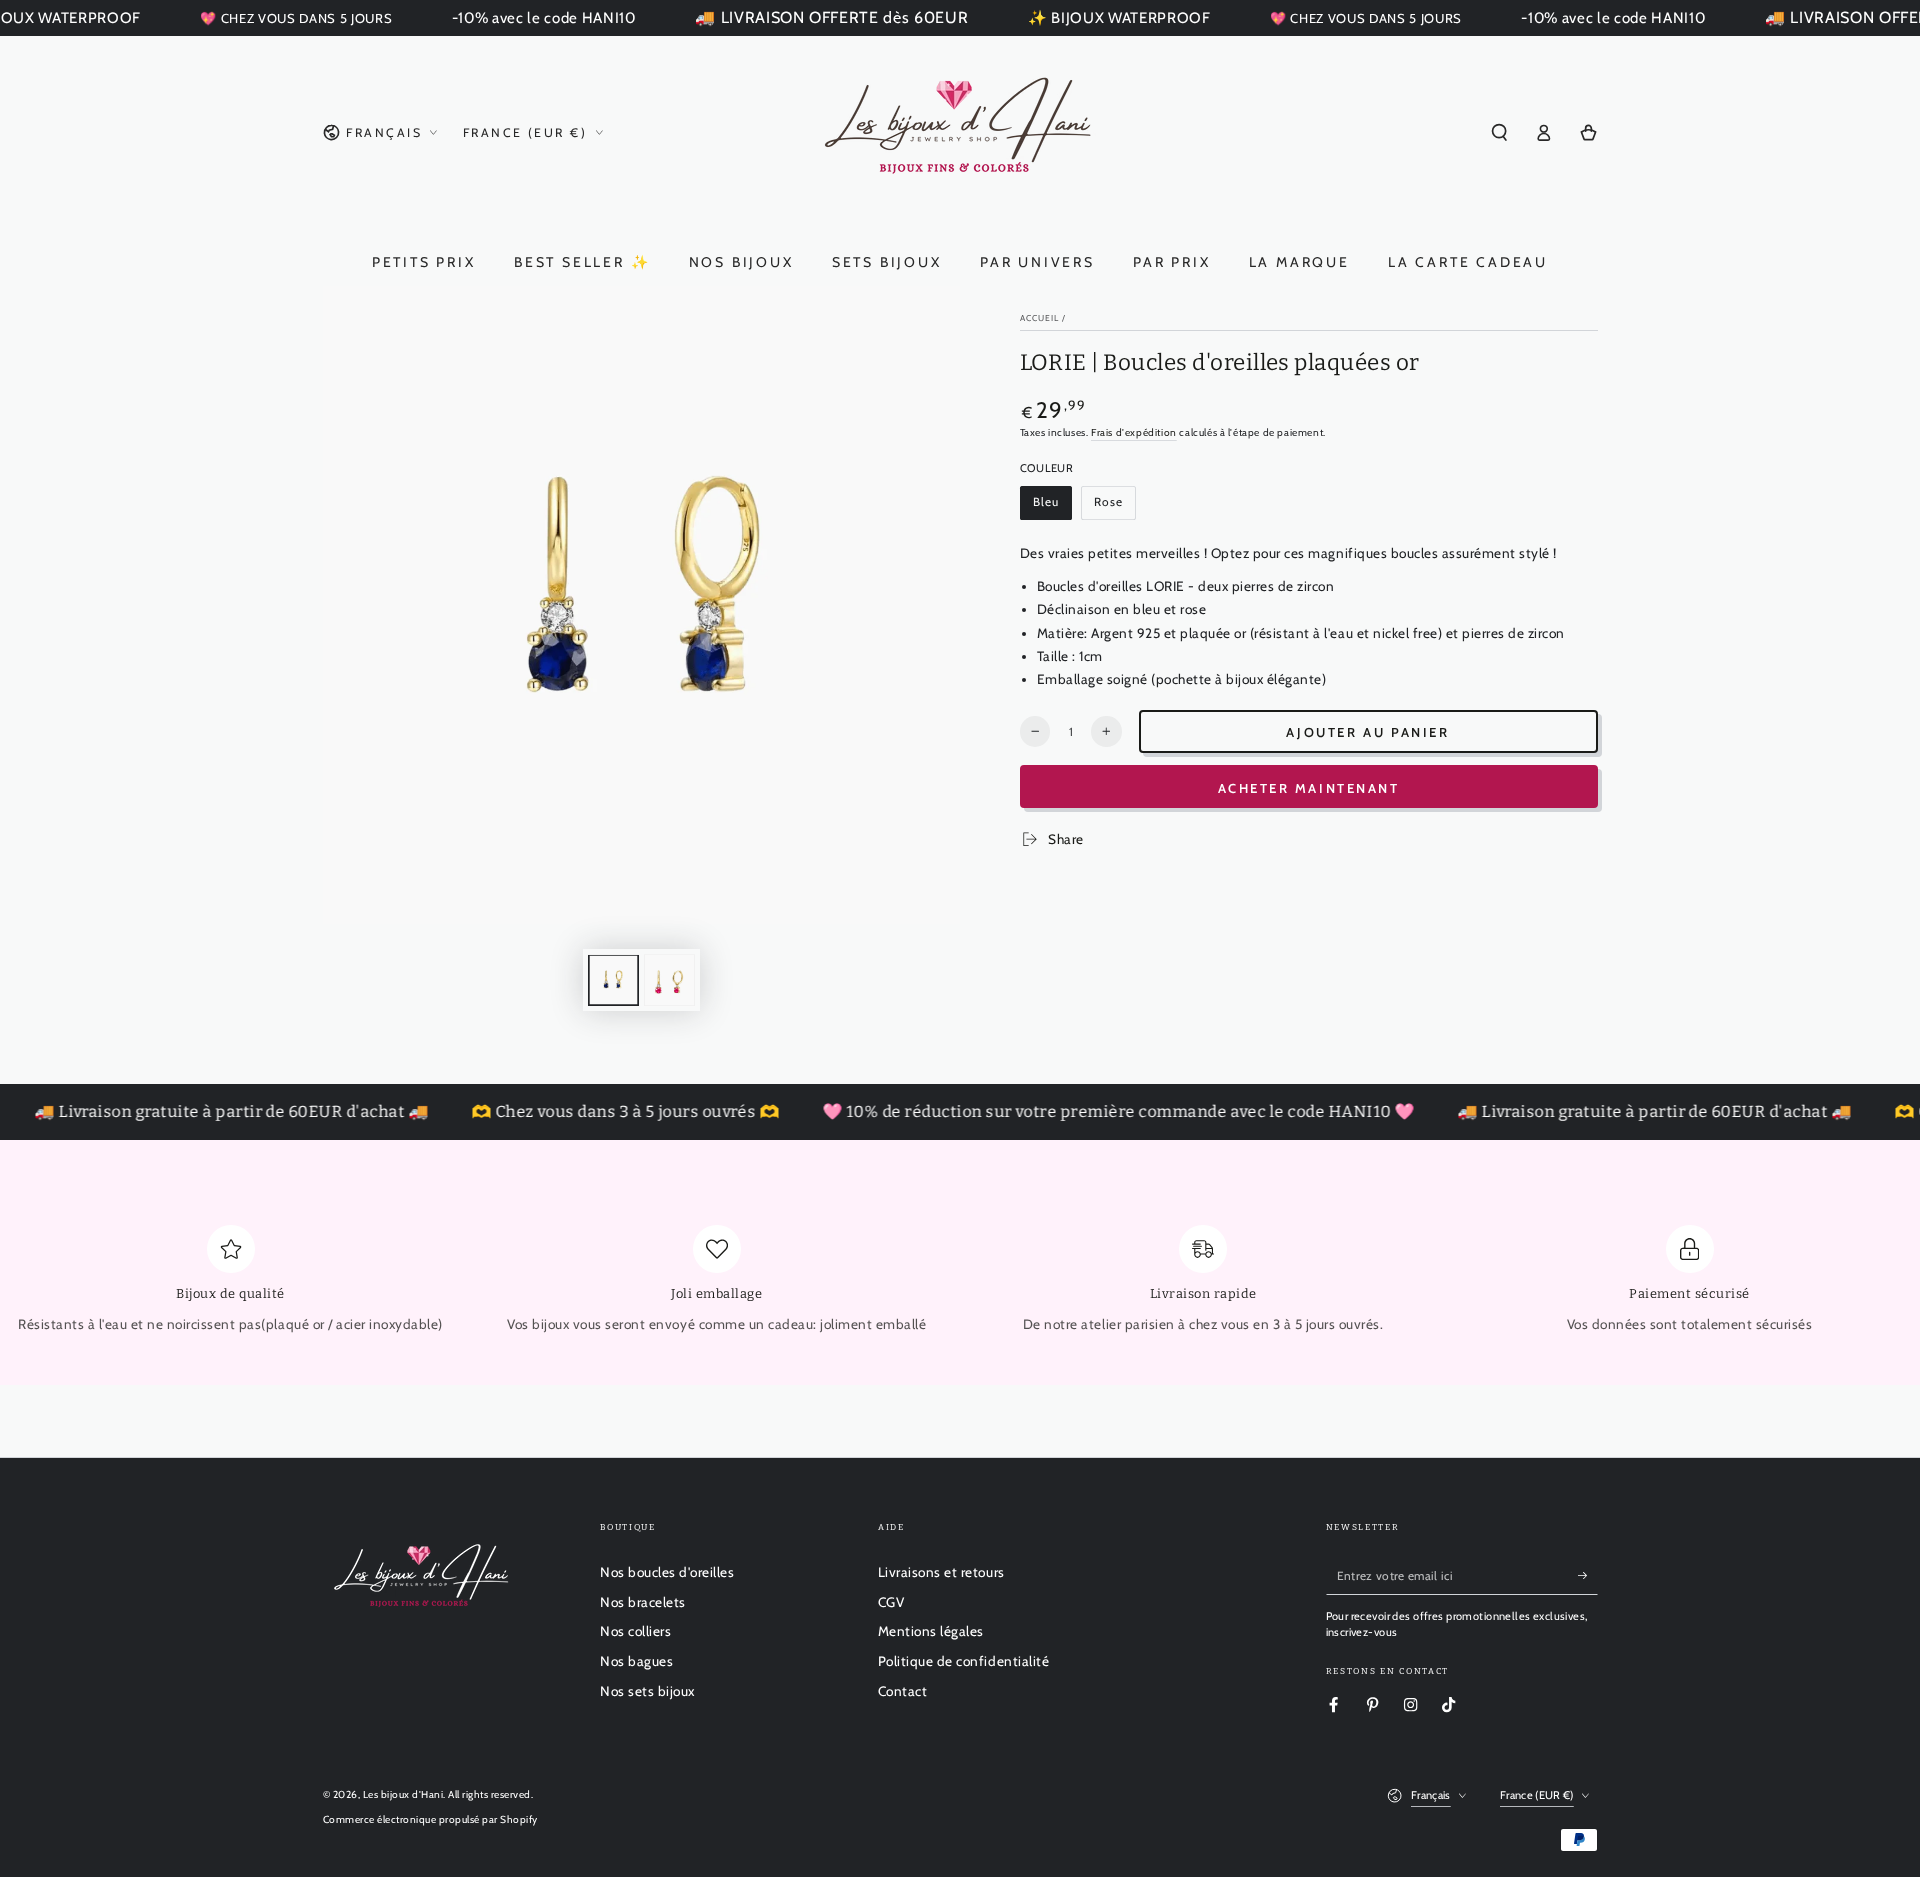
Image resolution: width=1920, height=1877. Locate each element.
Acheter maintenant (1309, 788)
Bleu (1052, 507)
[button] (1500, 132)
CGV (891, 1602)
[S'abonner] (1588, 1575)
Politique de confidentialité (963, 1661)
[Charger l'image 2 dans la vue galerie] (669, 981)
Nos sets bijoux (647, 1691)
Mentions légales (931, 1631)
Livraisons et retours (941, 1572)
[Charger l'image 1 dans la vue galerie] (613, 981)
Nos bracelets (643, 1602)
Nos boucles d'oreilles (667, 1572)
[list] (960, 1286)
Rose (1114, 507)
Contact (903, 1691)
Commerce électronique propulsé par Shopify (430, 1819)
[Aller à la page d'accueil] (960, 133)
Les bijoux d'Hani (403, 1794)
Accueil (1040, 318)
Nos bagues (636, 1661)
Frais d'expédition (1134, 432)
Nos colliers (635, 1631)
